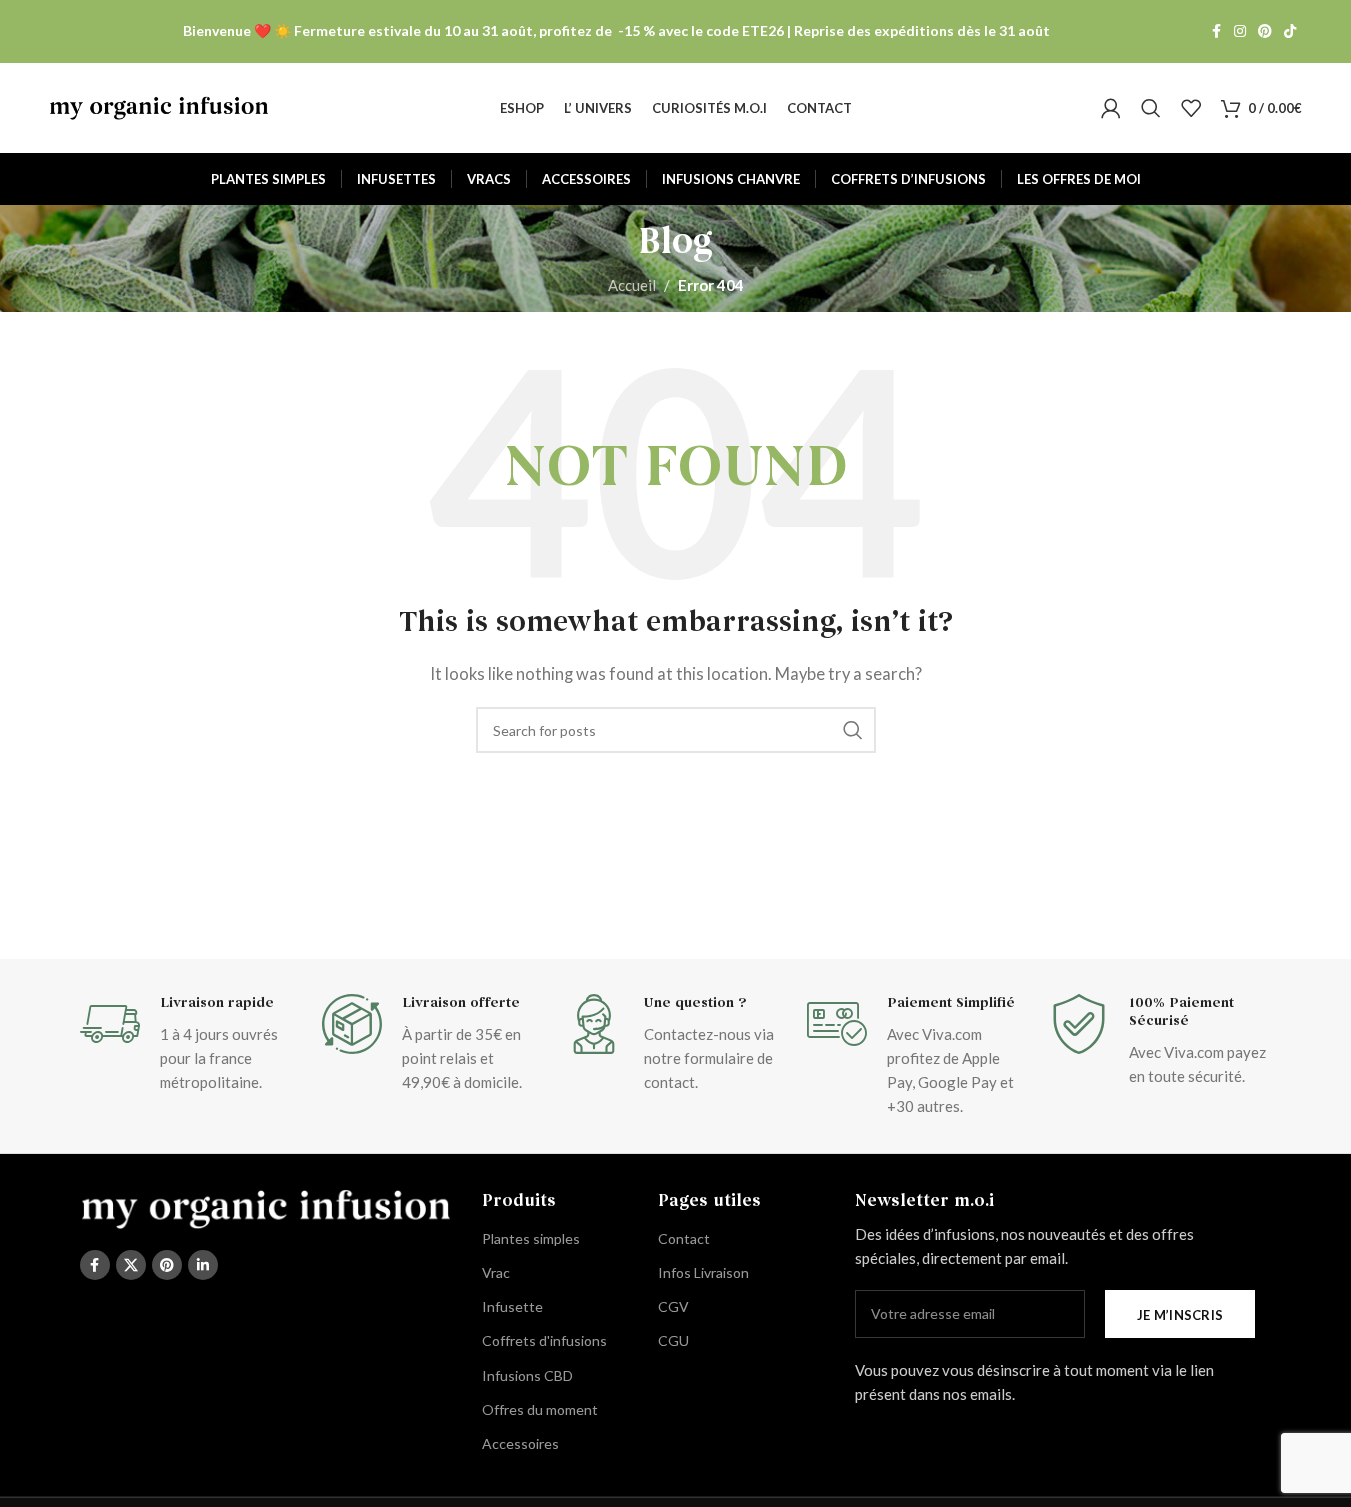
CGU (673, 1340)
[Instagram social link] (1240, 31)
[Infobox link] (191, 1044)
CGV (673, 1306)
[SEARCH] (853, 730)
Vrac (496, 1272)
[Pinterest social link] (1265, 31)
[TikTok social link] (1290, 31)
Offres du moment (540, 1409)
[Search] (1151, 108)
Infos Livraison (703, 1272)
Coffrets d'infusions (544, 1340)
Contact (684, 1238)
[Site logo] (159, 106)
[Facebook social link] (1216, 31)
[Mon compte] (1111, 108)
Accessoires (520, 1443)
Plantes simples (531, 1238)
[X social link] (131, 1265)
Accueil (632, 285)
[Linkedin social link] (203, 1265)
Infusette (512, 1306)
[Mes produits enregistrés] (1191, 108)
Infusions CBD (527, 1375)
